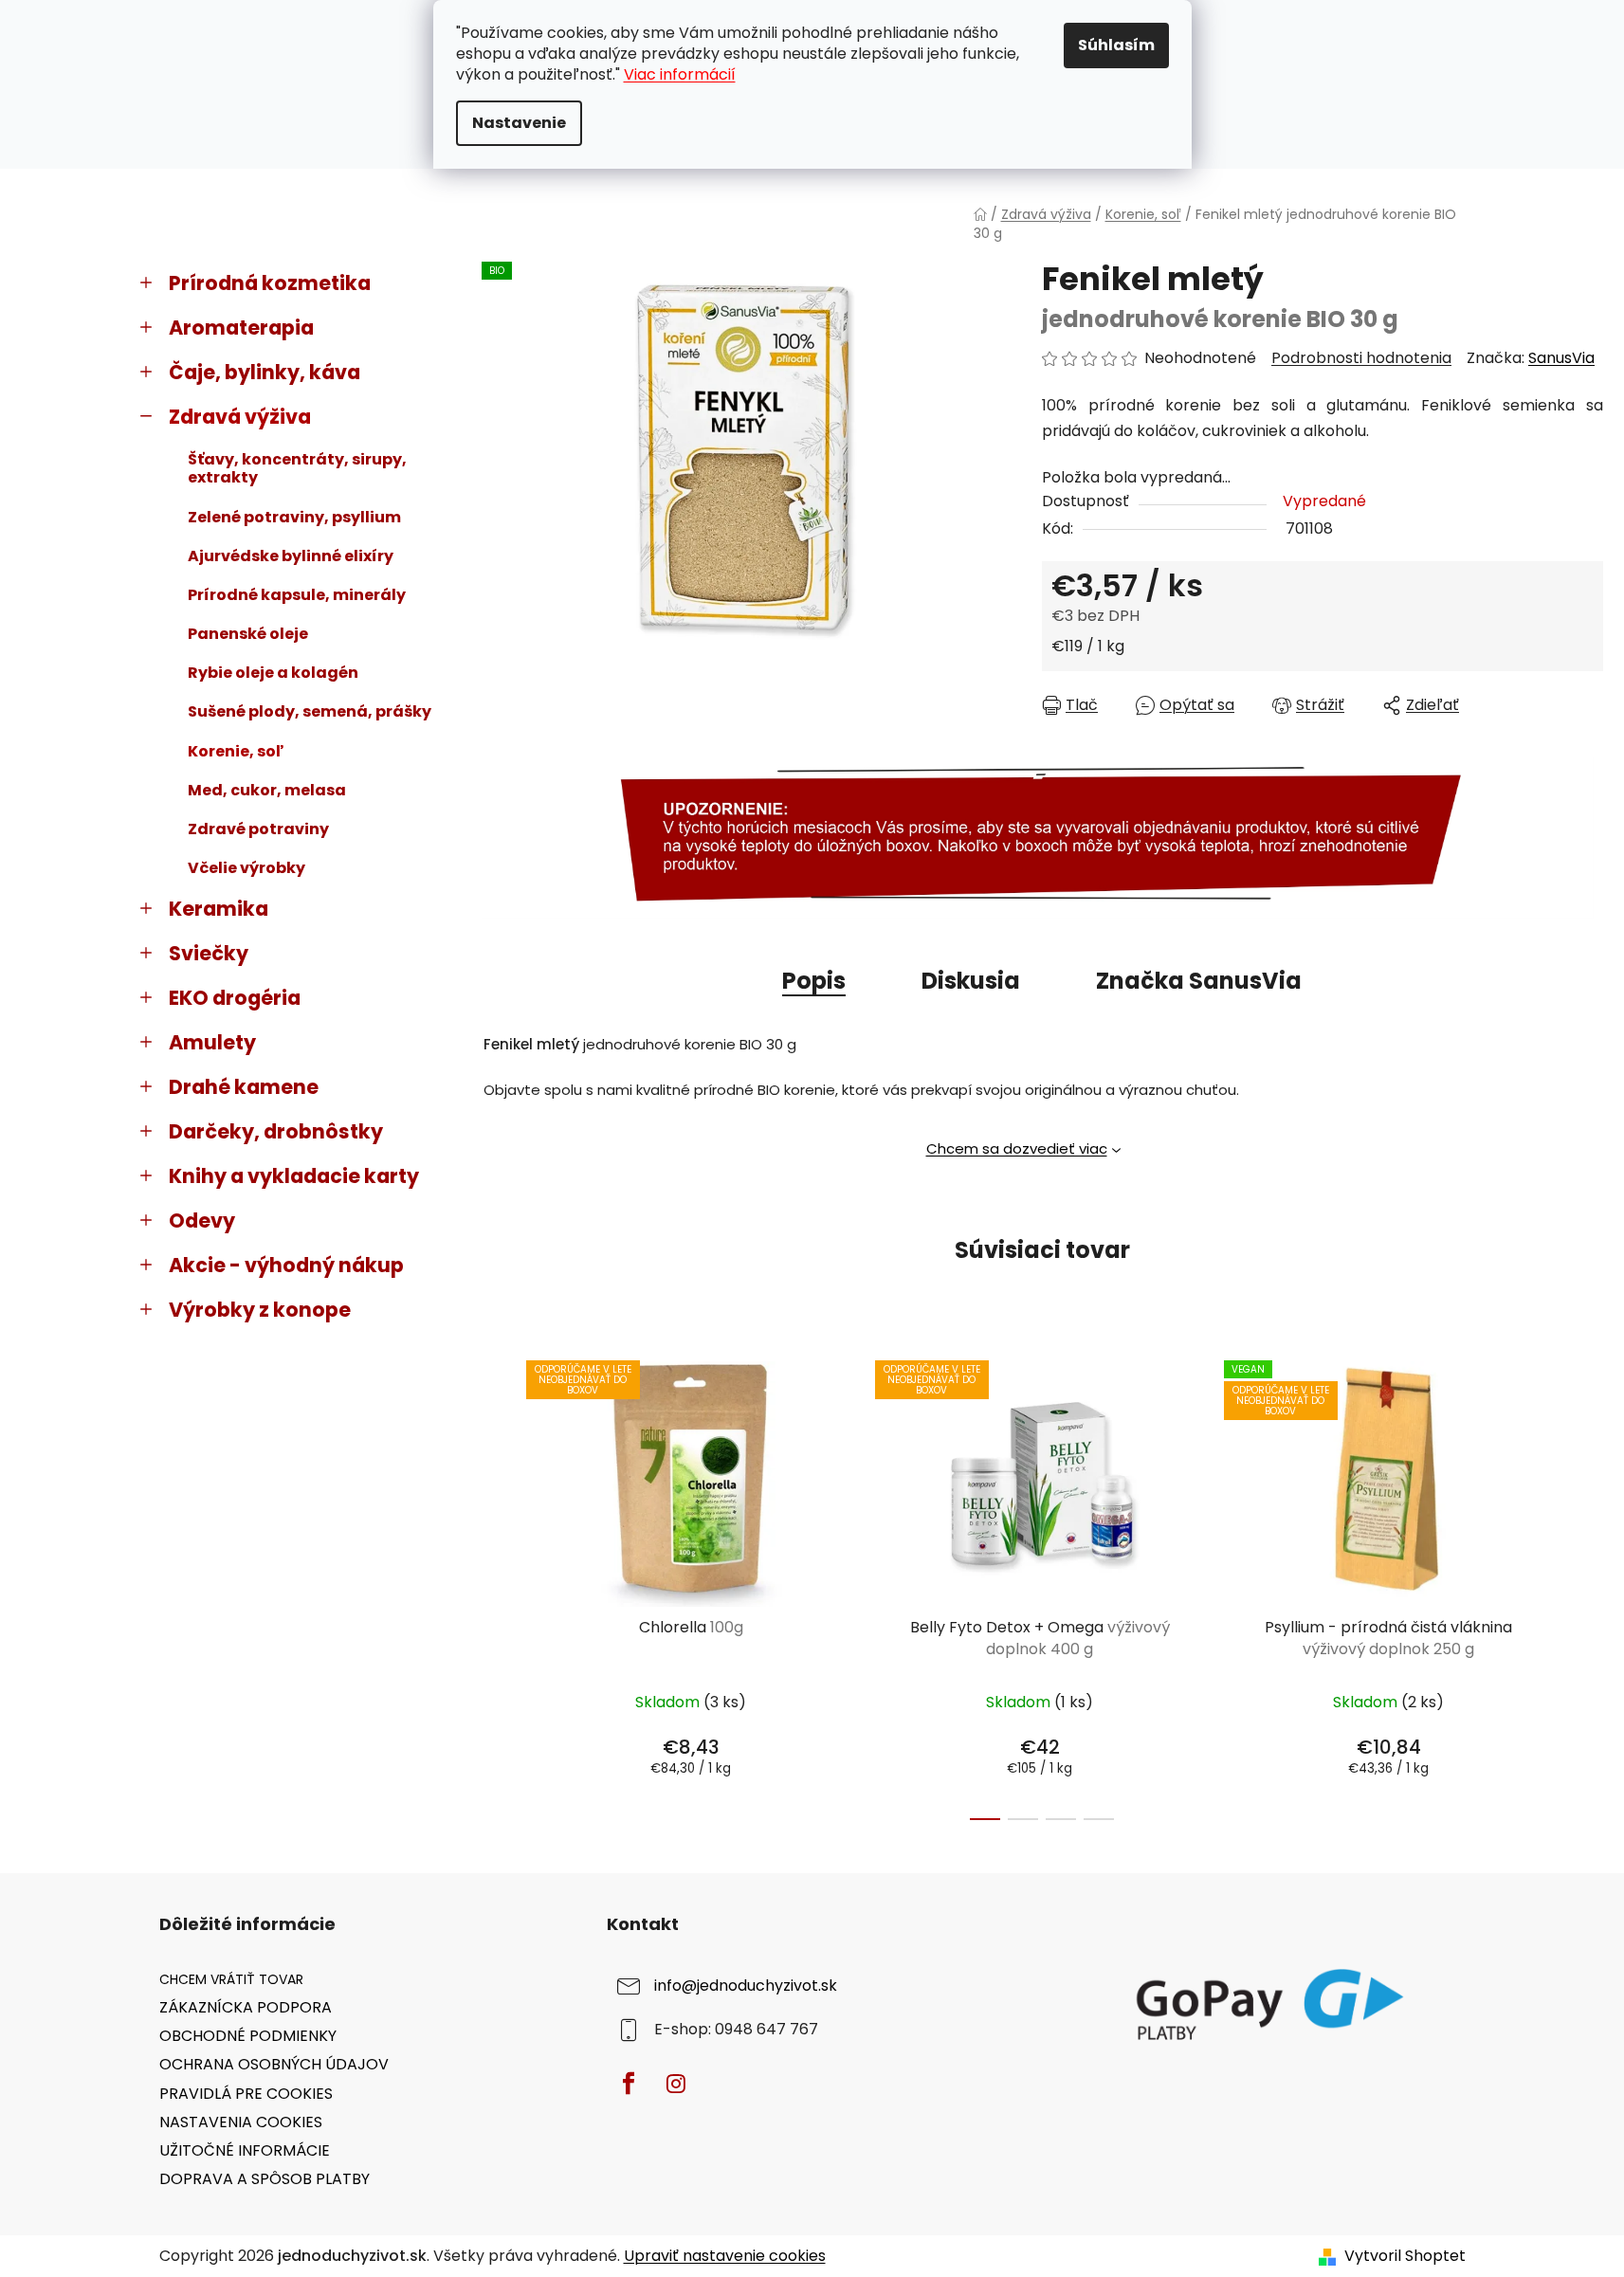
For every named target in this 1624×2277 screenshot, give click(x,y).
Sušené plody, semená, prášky (310, 711)
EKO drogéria (235, 998)
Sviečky (209, 953)
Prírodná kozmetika (270, 283)
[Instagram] (676, 2084)
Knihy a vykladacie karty (294, 1176)
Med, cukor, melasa (267, 790)
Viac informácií (680, 74)
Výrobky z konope (260, 1310)
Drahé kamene (244, 1087)
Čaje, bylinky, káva (265, 372)
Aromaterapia (241, 328)
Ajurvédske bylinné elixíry (291, 556)
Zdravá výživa (240, 417)
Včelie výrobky (246, 868)
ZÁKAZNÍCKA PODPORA (246, 2007)
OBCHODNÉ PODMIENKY (248, 2036)
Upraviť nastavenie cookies (725, 2256)
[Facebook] (629, 2084)
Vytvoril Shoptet (1405, 2256)
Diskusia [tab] (971, 981)
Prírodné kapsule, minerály (297, 595)
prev (497, 1585)
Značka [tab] (1199, 981)
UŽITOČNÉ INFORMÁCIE (245, 2150)
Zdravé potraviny (258, 829)
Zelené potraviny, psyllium (294, 517)
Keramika (219, 909)
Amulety (212, 1042)
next (1588, 1585)
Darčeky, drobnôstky (276, 1131)
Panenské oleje (248, 634)
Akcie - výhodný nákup (286, 1265)
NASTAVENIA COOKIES (241, 2122)
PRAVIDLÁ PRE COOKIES (246, 2094)
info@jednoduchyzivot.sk (746, 1986)
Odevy (202, 1220)
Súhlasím (1116, 45)
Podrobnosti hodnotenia (1361, 358)
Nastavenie (519, 123)
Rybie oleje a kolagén (273, 673)
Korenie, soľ (236, 751)
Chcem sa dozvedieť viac (1017, 1148)
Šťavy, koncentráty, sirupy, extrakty (297, 468)
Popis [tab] (814, 981)
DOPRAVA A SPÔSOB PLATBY (265, 2179)
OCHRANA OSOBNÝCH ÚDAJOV (274, 2064)
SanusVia (1561, 358)
